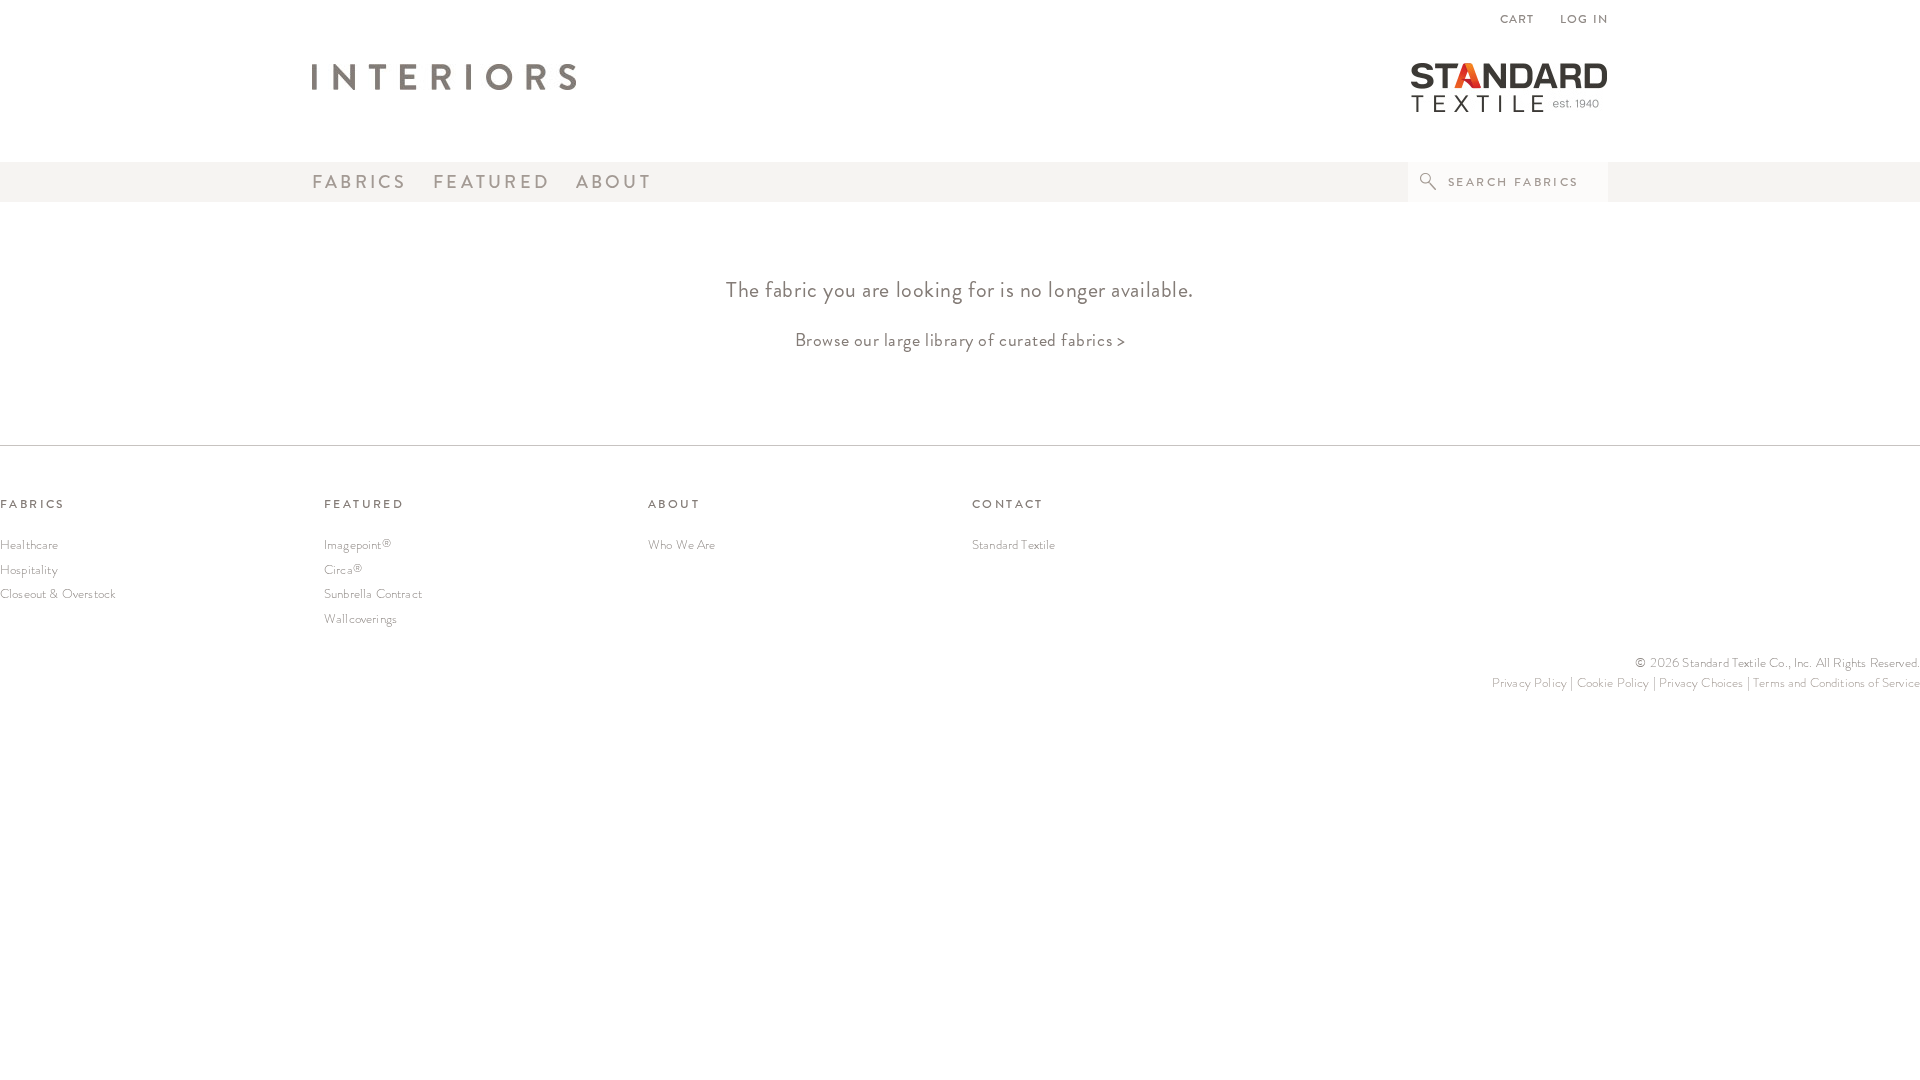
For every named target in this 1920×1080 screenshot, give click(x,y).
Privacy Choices (1701, 682)
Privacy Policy (1529, 682)
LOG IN (1584, 19)
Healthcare (29, 544)
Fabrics (360, 182)
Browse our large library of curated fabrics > (960, 340)
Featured (491, 182)
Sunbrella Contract (373, 593)
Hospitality (29, 569)
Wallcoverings (360, 618)
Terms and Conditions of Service (1836, 682)
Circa (343, 569)
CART (1519, 19)
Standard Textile (1014, 544)
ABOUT (674, 504)
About (614, 182)
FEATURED (364, 504)
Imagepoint (357, 544)
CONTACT (1008, 504)
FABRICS (32, 504)
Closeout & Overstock (58, 593)
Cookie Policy (1613, 682)
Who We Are (682, 544)
